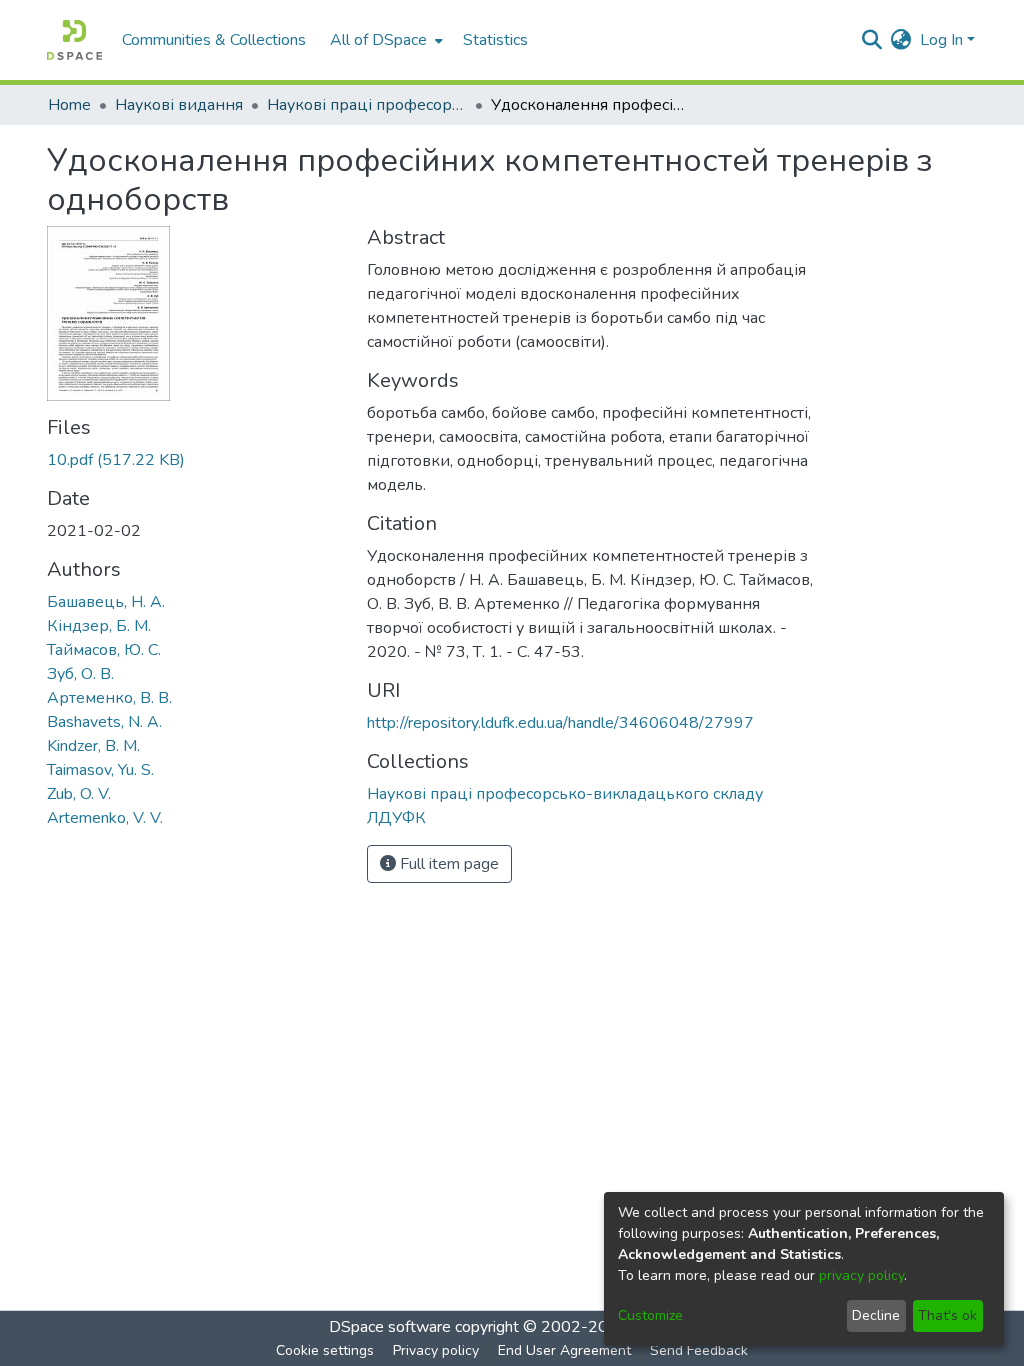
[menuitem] (384, 40)
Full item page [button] (447, 864)
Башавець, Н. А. (106, 602)
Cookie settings (325, 1350)
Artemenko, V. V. (105, 818)
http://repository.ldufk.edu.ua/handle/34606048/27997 (560, 723)
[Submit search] (872, 40)
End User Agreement (564, 1350)
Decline (876, 1315)
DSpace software (390, 1327)
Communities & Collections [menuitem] (214, 40)
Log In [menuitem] (941, 40)
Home (69, 105)
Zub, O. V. (79, 794)
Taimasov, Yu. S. (100, 770)
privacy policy (861, 1275)
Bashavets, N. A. (104, 722)
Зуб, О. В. (80, 674)
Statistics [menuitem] (495, 40)
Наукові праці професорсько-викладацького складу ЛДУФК (367, 105)
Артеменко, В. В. (109, 698)
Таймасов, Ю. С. (104, 650)
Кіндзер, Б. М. (99, 626)
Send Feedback (699, 1350)
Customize (650, 1315)
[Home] (74, 40)
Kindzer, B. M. (93, 746)
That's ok (947, 1315)
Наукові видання (179, 105)
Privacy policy (436, 1350)
